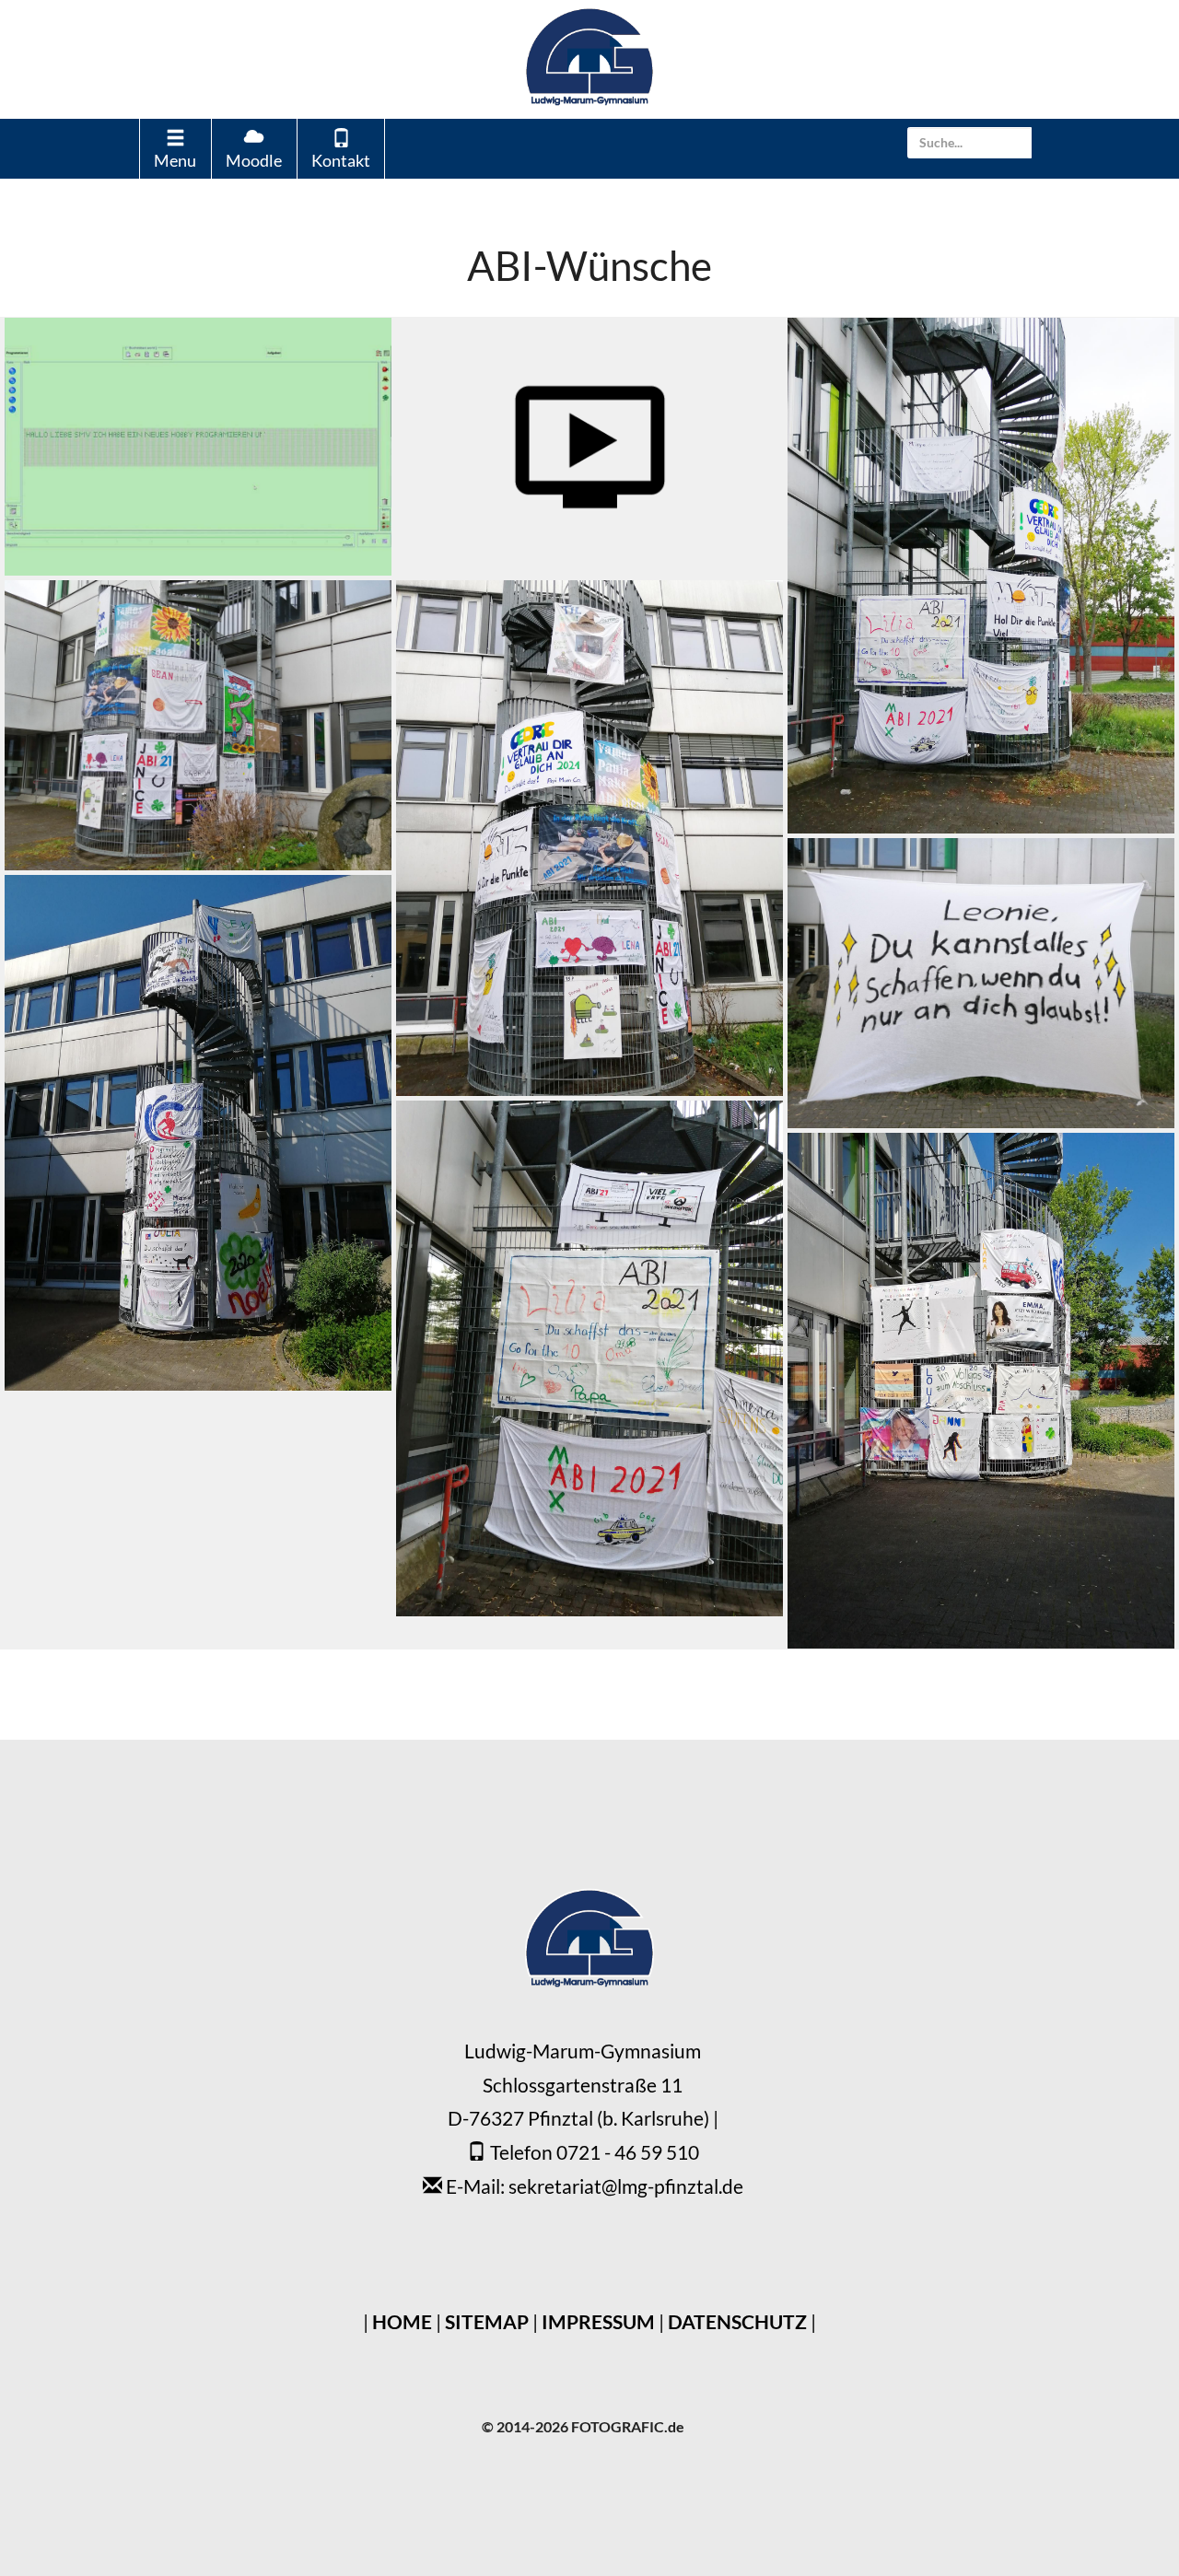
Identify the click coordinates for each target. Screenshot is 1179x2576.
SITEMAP (487, 2321)
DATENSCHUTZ (737, 2321)
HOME (402, 2321)
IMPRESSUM (598, 2321)
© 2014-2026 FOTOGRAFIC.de (583, 2426)
